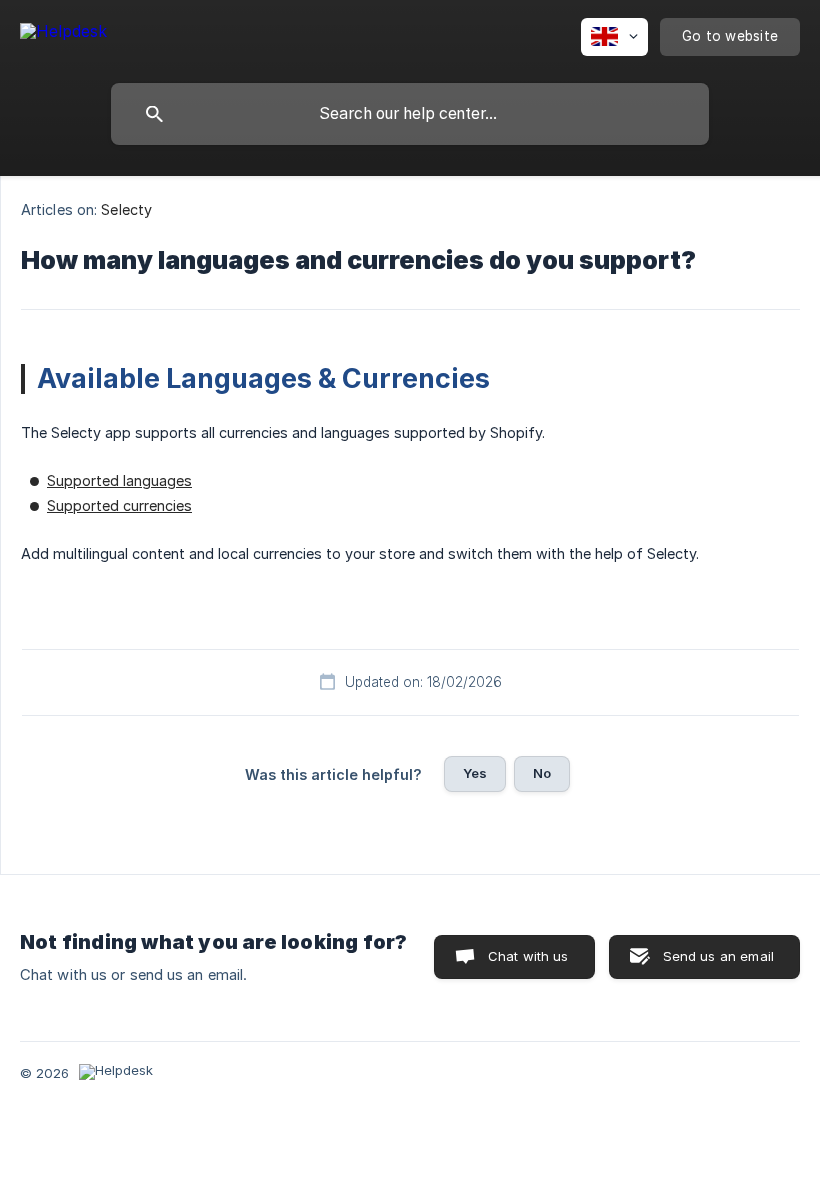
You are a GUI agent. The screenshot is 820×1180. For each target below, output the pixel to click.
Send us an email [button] (718, 956)
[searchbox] (410, 114)
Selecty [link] (126, 209)
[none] (63, 34)
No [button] (542, 773)
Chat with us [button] (528, 956)
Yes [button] (475, 773)
